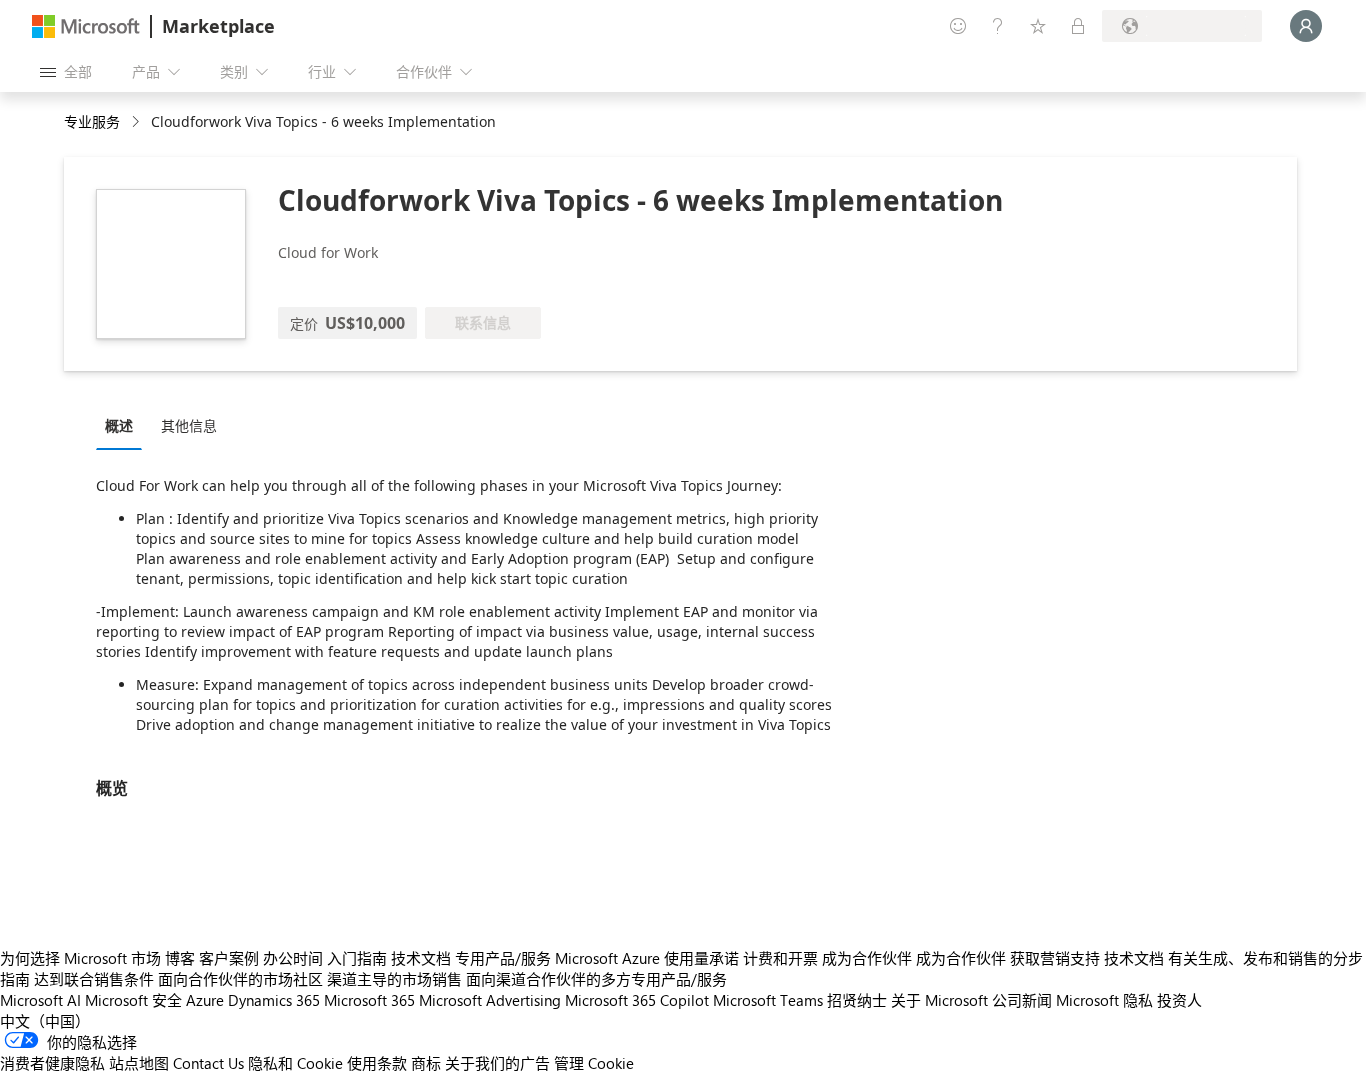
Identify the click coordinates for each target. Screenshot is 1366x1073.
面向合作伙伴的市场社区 (240, 979)
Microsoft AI (40, 1000)
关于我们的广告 (497, 1063)
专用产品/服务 (503, 958)
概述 (119, 425)
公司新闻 (1022, 1000)
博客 (180, 958)
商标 (426, 1063)
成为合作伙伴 (867, 958)
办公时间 (293, 958)
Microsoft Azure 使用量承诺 (647, 958)
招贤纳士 (857, 1000)
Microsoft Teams (768, 1000)
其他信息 (189, 425)
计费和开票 (780, 958)
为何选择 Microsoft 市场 (80, 958)
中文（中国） (45, 1021)
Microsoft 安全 (133, 1000)
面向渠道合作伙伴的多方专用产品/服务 (596, 979)
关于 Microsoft (939, 1000)
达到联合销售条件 (94, 979)
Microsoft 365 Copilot (637, 1000)
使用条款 (377, 1063)
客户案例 (229, 958)
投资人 (1179, 1000)
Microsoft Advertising (490, 1000)
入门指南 (357, 958)
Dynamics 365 (274, 1000)
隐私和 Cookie (295, 1063)
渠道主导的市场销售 (394, 979)
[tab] (124, 425)
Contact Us (208, 1063)
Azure (205, 1000)
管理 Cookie (594, 1063)
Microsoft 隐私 (1104, 1000)
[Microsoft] (86, 26)
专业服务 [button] (92, 121)
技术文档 (421, 958)
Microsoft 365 (369, 1000)
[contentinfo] (137, 122)
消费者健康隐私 (52, 1063)
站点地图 (139, 1063)
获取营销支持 (1055, 958)
